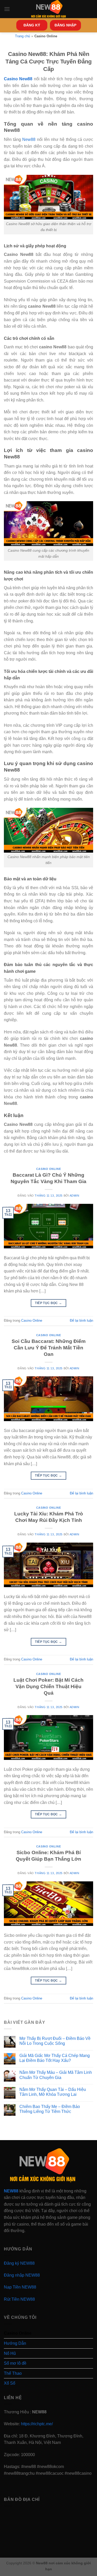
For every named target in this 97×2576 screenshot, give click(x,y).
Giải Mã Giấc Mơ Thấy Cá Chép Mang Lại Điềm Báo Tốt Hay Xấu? (55, 2058)
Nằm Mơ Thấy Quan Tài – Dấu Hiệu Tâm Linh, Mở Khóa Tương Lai (53, 2092)
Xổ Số (10, 2383)
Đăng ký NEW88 (19, 2263)
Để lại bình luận (81, 1321)
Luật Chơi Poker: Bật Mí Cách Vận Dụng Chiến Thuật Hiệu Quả (48, 1686)
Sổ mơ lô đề (15, 2363)
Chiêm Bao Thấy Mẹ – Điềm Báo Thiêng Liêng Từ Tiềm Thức (50, 2109)
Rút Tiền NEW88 (19, 2299)
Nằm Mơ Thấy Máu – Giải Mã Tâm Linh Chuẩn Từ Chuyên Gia (56, 2075)
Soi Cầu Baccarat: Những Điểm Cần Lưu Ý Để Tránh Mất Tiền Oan (49, 1348)
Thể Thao (13, 2373)
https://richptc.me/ (37, 2424)
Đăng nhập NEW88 (22, 2275)
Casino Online (48, 1169)
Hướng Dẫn (15, 2343)
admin (74, 1196)
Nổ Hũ (10, 2353)
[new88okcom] (48, 9)
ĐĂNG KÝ (32, 25)
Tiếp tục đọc (48, 1303)
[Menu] (7, 9)
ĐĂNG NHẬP (65, 25)
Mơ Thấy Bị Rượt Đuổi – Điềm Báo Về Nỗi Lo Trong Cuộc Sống (55, 2041)
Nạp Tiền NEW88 (20, 2287)
